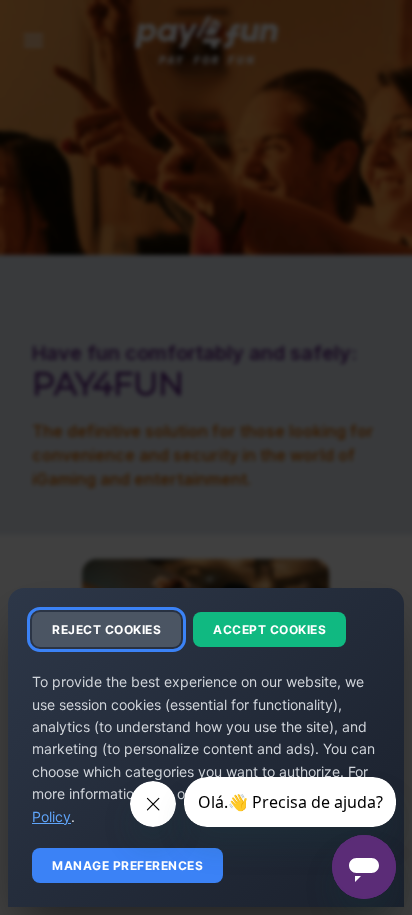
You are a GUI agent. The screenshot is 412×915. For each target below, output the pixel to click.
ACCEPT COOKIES (269, 629)
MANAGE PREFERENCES (127, 865)
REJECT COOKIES (106, 629)
